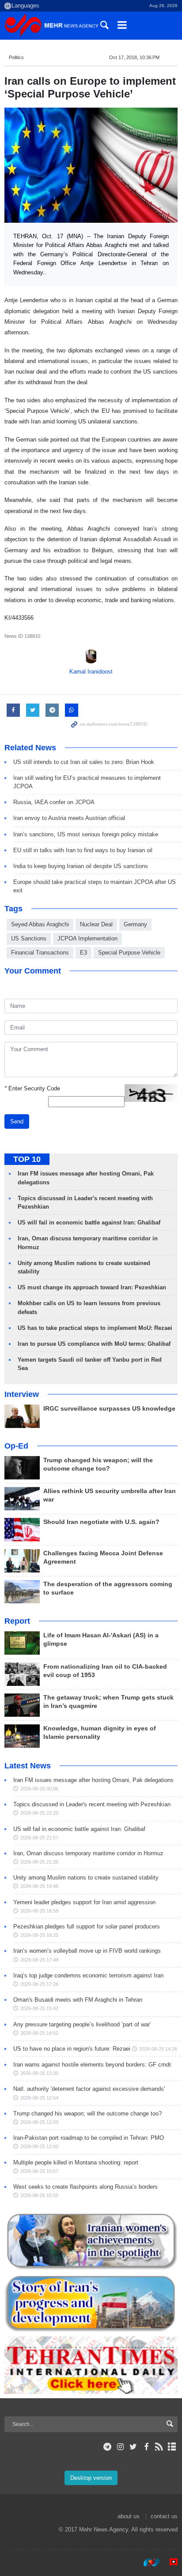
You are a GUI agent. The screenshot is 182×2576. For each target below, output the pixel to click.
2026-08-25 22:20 (39, 1813)
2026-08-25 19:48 (39, 1886)
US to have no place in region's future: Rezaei (72, 2049)
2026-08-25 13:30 (39, 2073)
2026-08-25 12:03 (39, 2122)
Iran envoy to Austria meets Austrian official (69, 818)
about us (129, 2516)
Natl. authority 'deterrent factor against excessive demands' (89, 2089)
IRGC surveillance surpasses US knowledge (109, 1409)
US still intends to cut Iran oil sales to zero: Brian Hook (84, 762)
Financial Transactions (40, 953)
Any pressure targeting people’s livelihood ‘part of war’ (82, 2024)
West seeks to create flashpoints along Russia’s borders (85, 2187)
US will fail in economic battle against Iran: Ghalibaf (89, 1222)
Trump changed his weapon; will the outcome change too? (87, 2114)
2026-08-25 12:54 (39, 2098)
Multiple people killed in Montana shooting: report (76, 2162)
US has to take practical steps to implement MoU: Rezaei (95, 1328)
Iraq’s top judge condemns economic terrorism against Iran (88, 1975)
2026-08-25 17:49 (39, 1960)
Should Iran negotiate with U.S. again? (101, 1522)
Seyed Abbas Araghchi (40, 924)
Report (17, 1621)
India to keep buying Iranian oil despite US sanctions (81, 866)
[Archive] (172, 2447)
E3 (83, 953)
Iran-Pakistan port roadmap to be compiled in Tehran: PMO (89, 2138)
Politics (16, 57)
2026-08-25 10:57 (39, 2171)
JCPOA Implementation (87, 938)
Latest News (28, 1766)
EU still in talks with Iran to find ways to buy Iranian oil (83, 850)
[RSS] (159, 2447)
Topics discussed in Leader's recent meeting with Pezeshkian (92, 1804)
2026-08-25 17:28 (39, 1984)
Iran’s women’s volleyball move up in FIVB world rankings (87, 1951)
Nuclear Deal (96, 924)
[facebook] (146, 2447)
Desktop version (91, 2478)
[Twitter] (133, 2447)
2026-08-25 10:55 (39, 2195)
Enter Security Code (32, 1088)
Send (17, 1121)
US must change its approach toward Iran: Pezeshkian (92, 1287)
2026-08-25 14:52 (39, 2033)
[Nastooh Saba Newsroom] (147, 2562)
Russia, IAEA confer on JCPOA (54, 802)
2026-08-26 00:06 (39, 1789)
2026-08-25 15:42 (39, 2008)
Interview (22, 1394)
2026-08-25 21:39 (39, 1862)
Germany (135, 924)
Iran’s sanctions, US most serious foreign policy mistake (86, 834)
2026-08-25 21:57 (39, 1838)
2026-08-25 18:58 (39, 1911)
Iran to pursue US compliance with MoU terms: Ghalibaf (94, 1344)
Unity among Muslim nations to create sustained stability (86, 1878)
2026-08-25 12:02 (39, 2146)
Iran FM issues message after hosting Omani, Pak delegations (93, 1780)
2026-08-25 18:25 (39, 1935)
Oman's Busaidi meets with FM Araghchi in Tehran (78, 2000)
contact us (164, 2516)
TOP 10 (27, 1159)
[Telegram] (108, 2447)
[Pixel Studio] (169, 2562)
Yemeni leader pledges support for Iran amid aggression (84, 1902)
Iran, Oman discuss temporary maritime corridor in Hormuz (88, 1853)
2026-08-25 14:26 (158, 2049)
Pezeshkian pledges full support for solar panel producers (87, 1926)
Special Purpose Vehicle (129, 953)
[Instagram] (120, 2447)
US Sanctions (29, 938)
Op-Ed (16, 1446)
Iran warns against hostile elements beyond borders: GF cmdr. (93, 2065)
